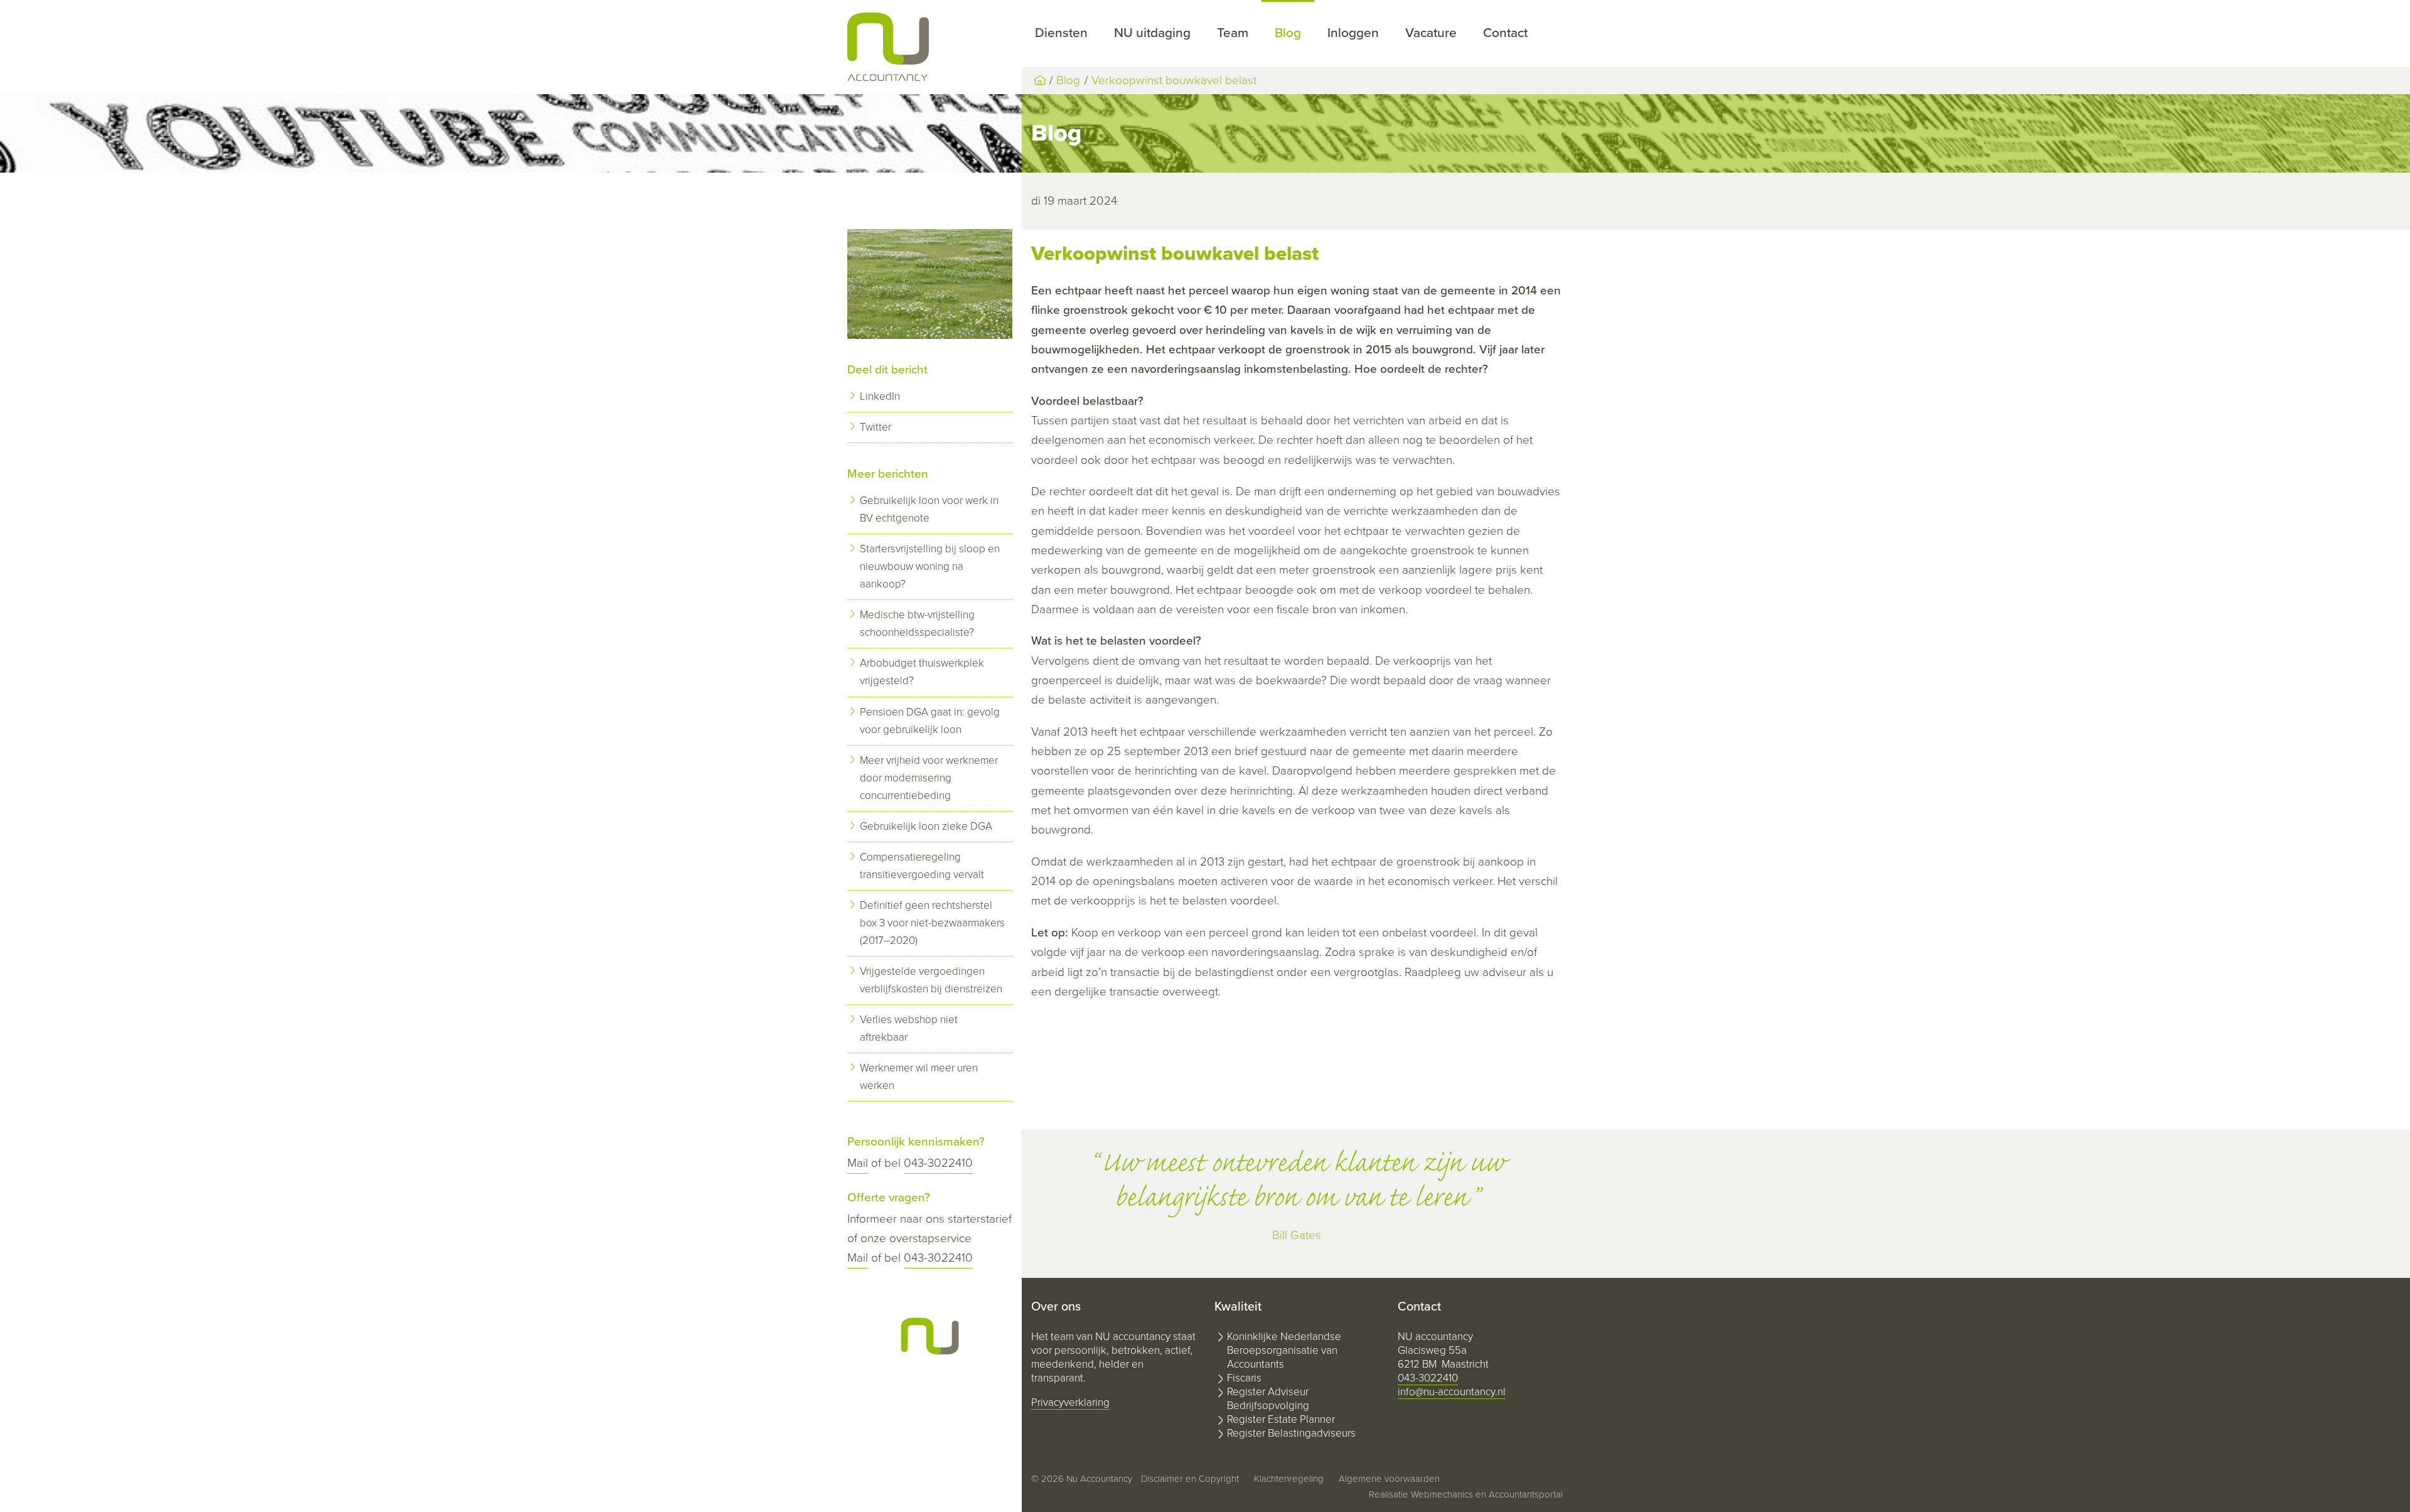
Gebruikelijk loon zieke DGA (926, 826)
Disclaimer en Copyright (1190, 1479)
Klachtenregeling (1289, 1479)
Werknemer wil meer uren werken (919, 1077)
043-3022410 (938, 1163)
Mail (858, 1163)
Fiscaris (1244, 1378)
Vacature (1431, 33)
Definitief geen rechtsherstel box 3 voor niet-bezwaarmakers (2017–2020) (932, 923)
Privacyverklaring (1070, 1402)
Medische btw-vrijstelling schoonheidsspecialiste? (917, 624)
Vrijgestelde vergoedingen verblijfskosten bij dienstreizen (931, 980)
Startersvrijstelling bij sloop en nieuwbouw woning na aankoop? (930, 566)
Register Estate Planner (1281, 1419)
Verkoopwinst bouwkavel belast (1174, 80)
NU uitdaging (1152, 33)
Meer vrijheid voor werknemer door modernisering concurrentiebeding (929, 778)
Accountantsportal (1526, 1494)
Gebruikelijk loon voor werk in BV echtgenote (929, 509)
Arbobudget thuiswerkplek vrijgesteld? (922, 672)
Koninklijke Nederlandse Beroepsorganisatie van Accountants (1284, 1350)
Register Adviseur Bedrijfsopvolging (1268, 1399)
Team (1233, 33)
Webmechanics (1442, 1494)
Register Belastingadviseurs (1291, 1433)
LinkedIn (880, 396)
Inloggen (1353, 33)
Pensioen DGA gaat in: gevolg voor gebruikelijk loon (930, 721)
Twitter (876, 427)
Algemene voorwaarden (1389, 1479)
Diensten (1061, 33)
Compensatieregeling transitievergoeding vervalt (922, 866)
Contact (1505, 33)
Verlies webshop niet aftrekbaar (909, 1028)
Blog (1288, 33)
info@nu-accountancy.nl (1452, 1392)
